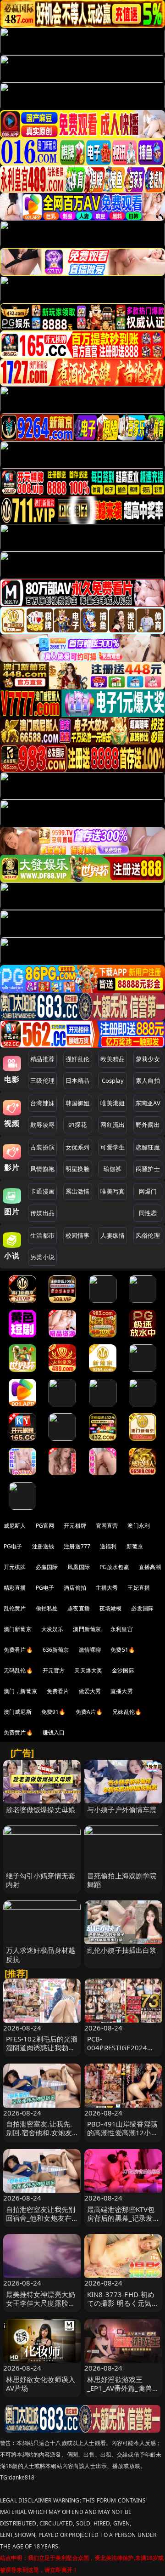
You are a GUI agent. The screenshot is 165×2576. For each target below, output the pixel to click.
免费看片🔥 (18, 1650)
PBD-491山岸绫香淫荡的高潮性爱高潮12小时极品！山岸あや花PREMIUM (123, 2137)
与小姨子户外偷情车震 (122, 1809)
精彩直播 (15, 1588)
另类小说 (42, 1257)
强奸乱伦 (78, 1059)
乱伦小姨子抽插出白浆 (122, 1950)
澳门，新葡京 (20, 1691)
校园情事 (78, 1235)
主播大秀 (107, 1588)
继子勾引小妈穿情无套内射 (41, 1880)
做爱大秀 (90, 1691)
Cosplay (113, 1080)
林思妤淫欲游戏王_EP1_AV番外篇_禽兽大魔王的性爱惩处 (123, 2388)
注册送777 (77, 1546)
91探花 (78, 1125)
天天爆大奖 (88, 1670)
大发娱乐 (52, 1629)
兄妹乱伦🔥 (127, 1712)
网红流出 (113, 1125)
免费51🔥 (123, 1650)
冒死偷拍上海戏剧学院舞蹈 (122, 1880)
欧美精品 (113, 1059)
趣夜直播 (79, 1608)
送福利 (108, 1546)
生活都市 (42, 1235)
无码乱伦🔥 (18, 1670)
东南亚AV (148, 1103)
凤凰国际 (79, 1567)
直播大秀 (122, 1691)
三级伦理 (42, 1080)
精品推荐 (42, 1059)
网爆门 (148, 1191)
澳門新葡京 (87, 1629)
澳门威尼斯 (18, 1712)
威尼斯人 (15, 1526)
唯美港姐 (113, 1103)
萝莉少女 (148, 1059)
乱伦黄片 (15, 1608)
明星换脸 (78, 1169)
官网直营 (107, 1526)
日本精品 (78, 1080)
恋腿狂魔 (148, 1147)
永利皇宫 (122, 1629)
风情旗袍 (42, 1169)
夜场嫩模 (111, 1608)
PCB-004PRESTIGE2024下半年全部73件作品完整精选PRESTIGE (123, 2052)
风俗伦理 (148, 1235)
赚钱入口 (54, 1732)
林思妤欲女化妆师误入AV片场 (41, 2384)
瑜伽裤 (113, 1169)
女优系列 (78, 1147)
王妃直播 (139, 1588)
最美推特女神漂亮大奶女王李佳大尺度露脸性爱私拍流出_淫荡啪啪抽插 (41, 2308)
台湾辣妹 (42, 1103)
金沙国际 (123, 1670)
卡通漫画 (42, 1191)
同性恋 (148, 1213)
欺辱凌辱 (42, 1125)
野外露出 (148, 1125)
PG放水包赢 (114, 1567)
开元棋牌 (75, 1526)
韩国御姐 (78, 1103)
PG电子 (13, 1546)
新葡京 (135, 1546)
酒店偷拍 (75, 1588)
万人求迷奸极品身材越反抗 (41, 1954)
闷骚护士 (148, 1169)
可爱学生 (113, 1147)
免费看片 (58, 1691)
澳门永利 (139, 1526)
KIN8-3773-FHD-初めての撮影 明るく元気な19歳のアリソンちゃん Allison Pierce (123, 2308)
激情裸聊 (90, 1650)
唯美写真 (113, 1191)
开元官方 (54, 1670)
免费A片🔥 (89, 1712)
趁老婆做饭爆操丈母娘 (41, 1809)
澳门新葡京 (18, 1629)
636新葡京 (56, 1650)
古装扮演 (42, 1147)
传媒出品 (42, 1213)
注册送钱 (43, 1546)
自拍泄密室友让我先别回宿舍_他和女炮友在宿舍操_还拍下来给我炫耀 (41, 2223)
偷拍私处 (47, 1608)
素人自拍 (148, 1080)
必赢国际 (47, 1567)
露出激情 (78, 1191)
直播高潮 (150, 1567)
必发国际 (142, 1608)
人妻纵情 (113, 1235)
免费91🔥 (54, 1712)
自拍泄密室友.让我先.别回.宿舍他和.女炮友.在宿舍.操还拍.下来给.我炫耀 (40, 2137)
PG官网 (45, 1526)
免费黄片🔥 (18, 1732)
